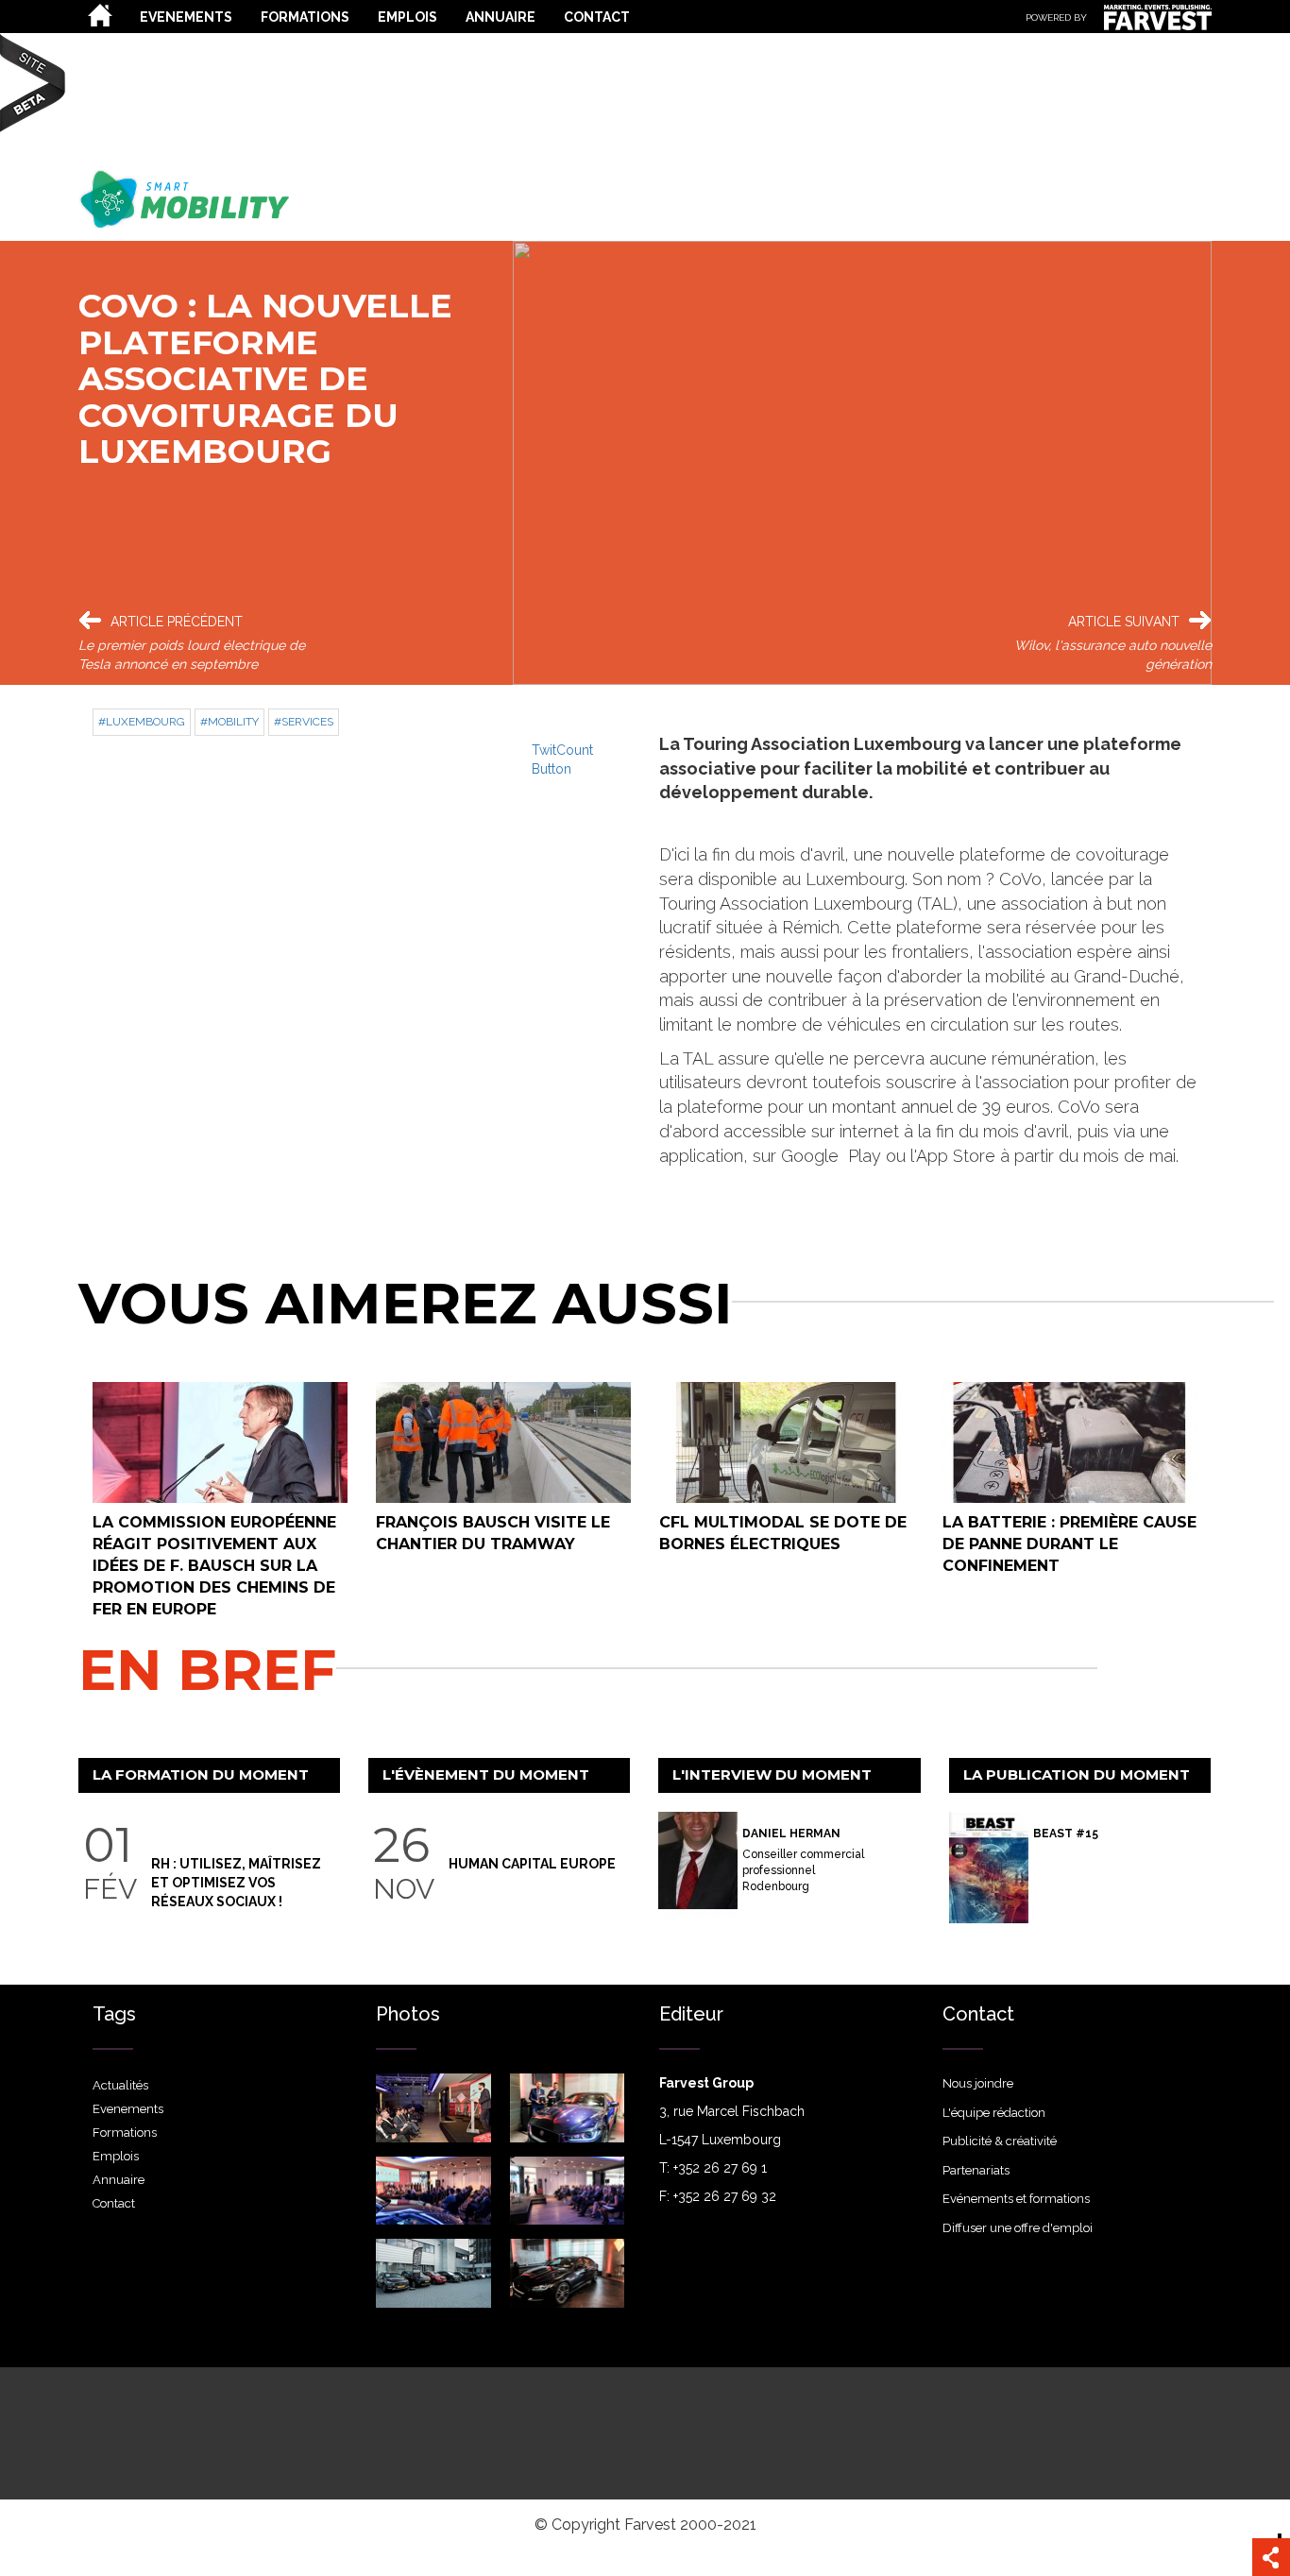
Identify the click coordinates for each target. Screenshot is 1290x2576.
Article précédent (177, 622)
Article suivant (1124, 622)
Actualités (102, 15)
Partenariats (976, 2170)
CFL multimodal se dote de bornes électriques (783, 1533)
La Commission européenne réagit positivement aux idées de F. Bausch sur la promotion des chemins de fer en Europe (214, 1565)
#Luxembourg (142, 722)
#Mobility (229, 722)
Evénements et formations (1016, 2199)
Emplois (407, 17)
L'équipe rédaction (994, 2113)
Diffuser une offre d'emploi (1018, 2228)
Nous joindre (978, 2083)
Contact (597, 17)
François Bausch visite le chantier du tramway (493, 1533)
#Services (304, 722)
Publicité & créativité (1000, 2141)
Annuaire (501, 17)
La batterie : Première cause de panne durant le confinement (1069, 1544)
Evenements (186, 17)
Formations (305, 17)
